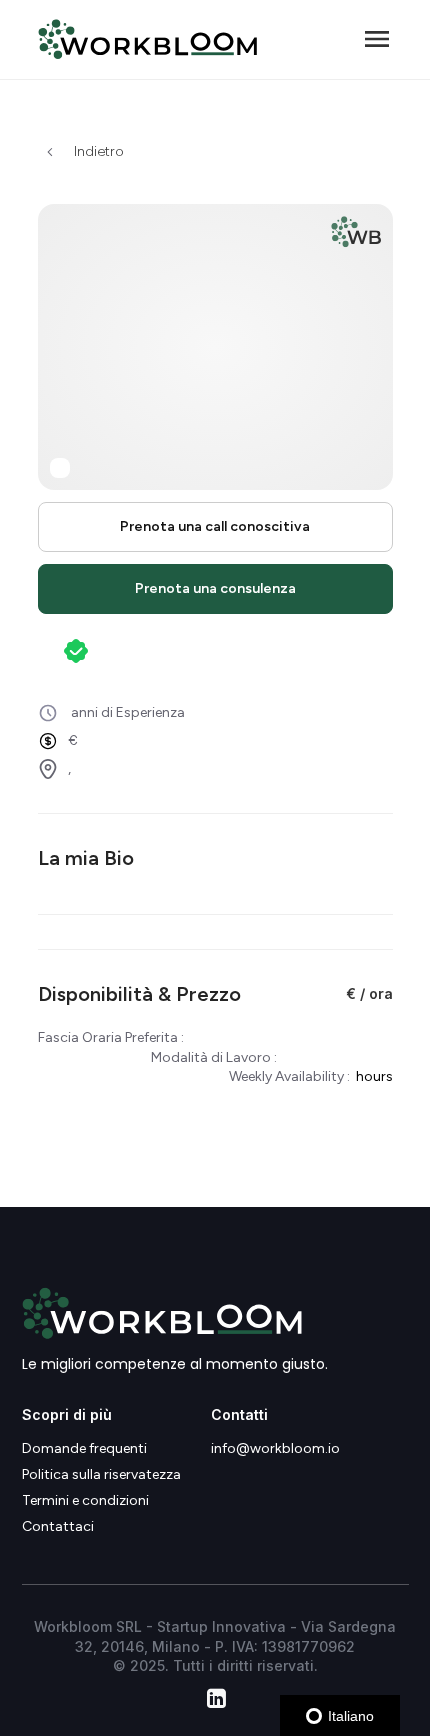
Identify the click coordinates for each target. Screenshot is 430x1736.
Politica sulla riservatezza (101, 1475)
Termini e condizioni (85, 1501)
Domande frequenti (84, 1449)
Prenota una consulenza (215, 588)
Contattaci (58, 1527)
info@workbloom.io (275, 1449)
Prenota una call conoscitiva (215, 526)
